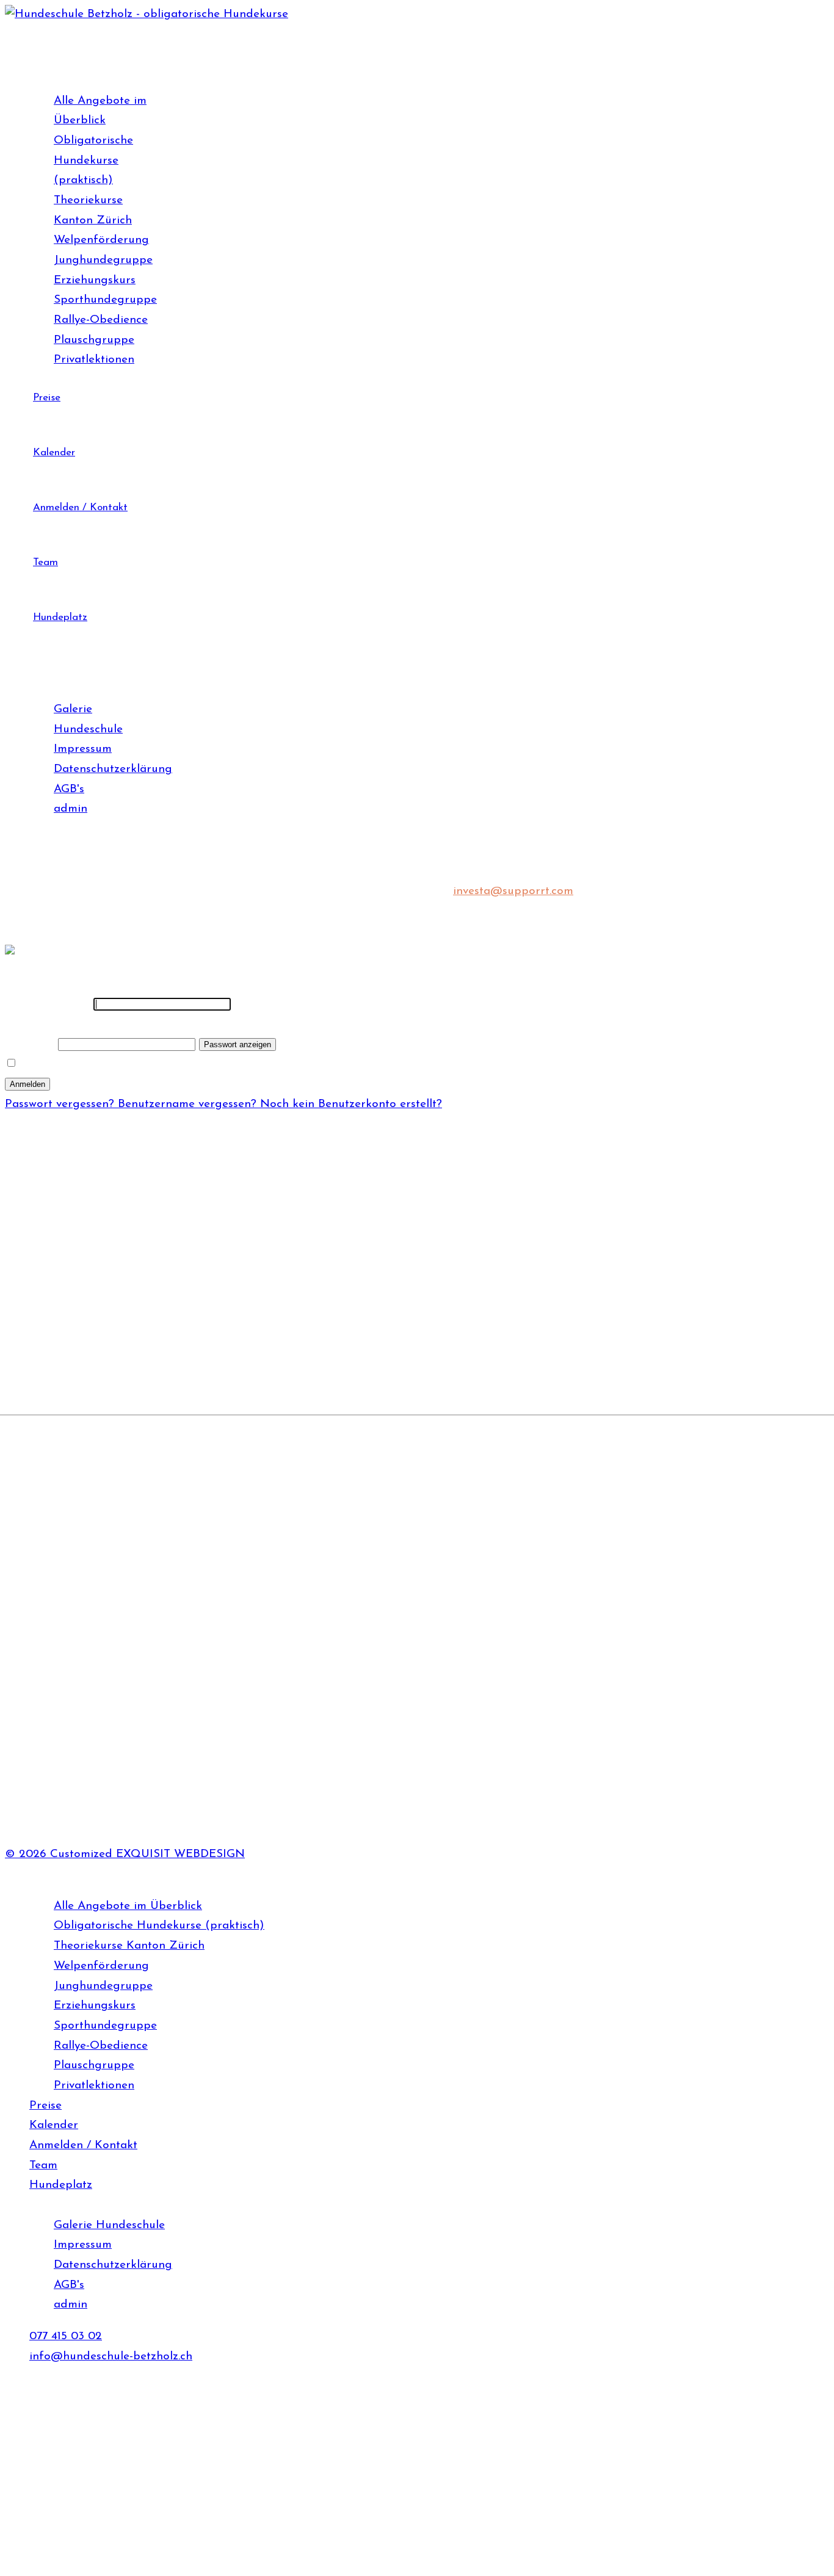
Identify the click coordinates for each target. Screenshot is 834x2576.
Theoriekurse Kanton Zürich (129, 1946)
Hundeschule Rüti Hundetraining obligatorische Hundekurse (179, 1739)
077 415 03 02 (119, 1360)
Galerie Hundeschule (109, 2225)
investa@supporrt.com (513, 891)
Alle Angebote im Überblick (128, 1906)
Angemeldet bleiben (73, 1064)
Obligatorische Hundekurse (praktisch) (93, 161)
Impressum (83, 749)
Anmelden (27, 1084)
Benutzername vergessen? (189, 1104)
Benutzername (47, 1004)
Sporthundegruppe (105, 300)
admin (71, 809)
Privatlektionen (94, 360)
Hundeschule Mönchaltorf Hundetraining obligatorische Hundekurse (198, 1709)
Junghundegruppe (103, 260)
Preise (47, 398)
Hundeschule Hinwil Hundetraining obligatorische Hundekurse (150, 1616)
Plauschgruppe (94, 340)
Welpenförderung (101, 240)
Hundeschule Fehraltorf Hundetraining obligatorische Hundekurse (161, 1582)
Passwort (33, 1024)
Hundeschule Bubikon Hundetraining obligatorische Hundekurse (156, 1528)
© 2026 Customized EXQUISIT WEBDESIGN (125, 1854)
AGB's (69, 789)
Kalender (54, 453)
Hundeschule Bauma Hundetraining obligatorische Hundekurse (154, 1511)
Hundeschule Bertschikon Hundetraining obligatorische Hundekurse (166, 1564)
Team (45, 562)
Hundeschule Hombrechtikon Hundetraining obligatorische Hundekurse (175, 1634)
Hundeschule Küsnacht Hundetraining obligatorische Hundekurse (192, 1694)
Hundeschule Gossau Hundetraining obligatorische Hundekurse (155, 1599)
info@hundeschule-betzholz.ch (111, 2357)
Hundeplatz (60, 617)
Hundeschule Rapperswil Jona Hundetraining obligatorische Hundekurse (205, 1724)
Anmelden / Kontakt (80, 507)
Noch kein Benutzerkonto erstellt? (351, 1104)
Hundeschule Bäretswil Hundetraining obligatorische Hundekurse (159, 1546)
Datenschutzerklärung (113, 769)
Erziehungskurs (95, 280)
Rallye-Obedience (101, 320)
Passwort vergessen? (61, 1104)
